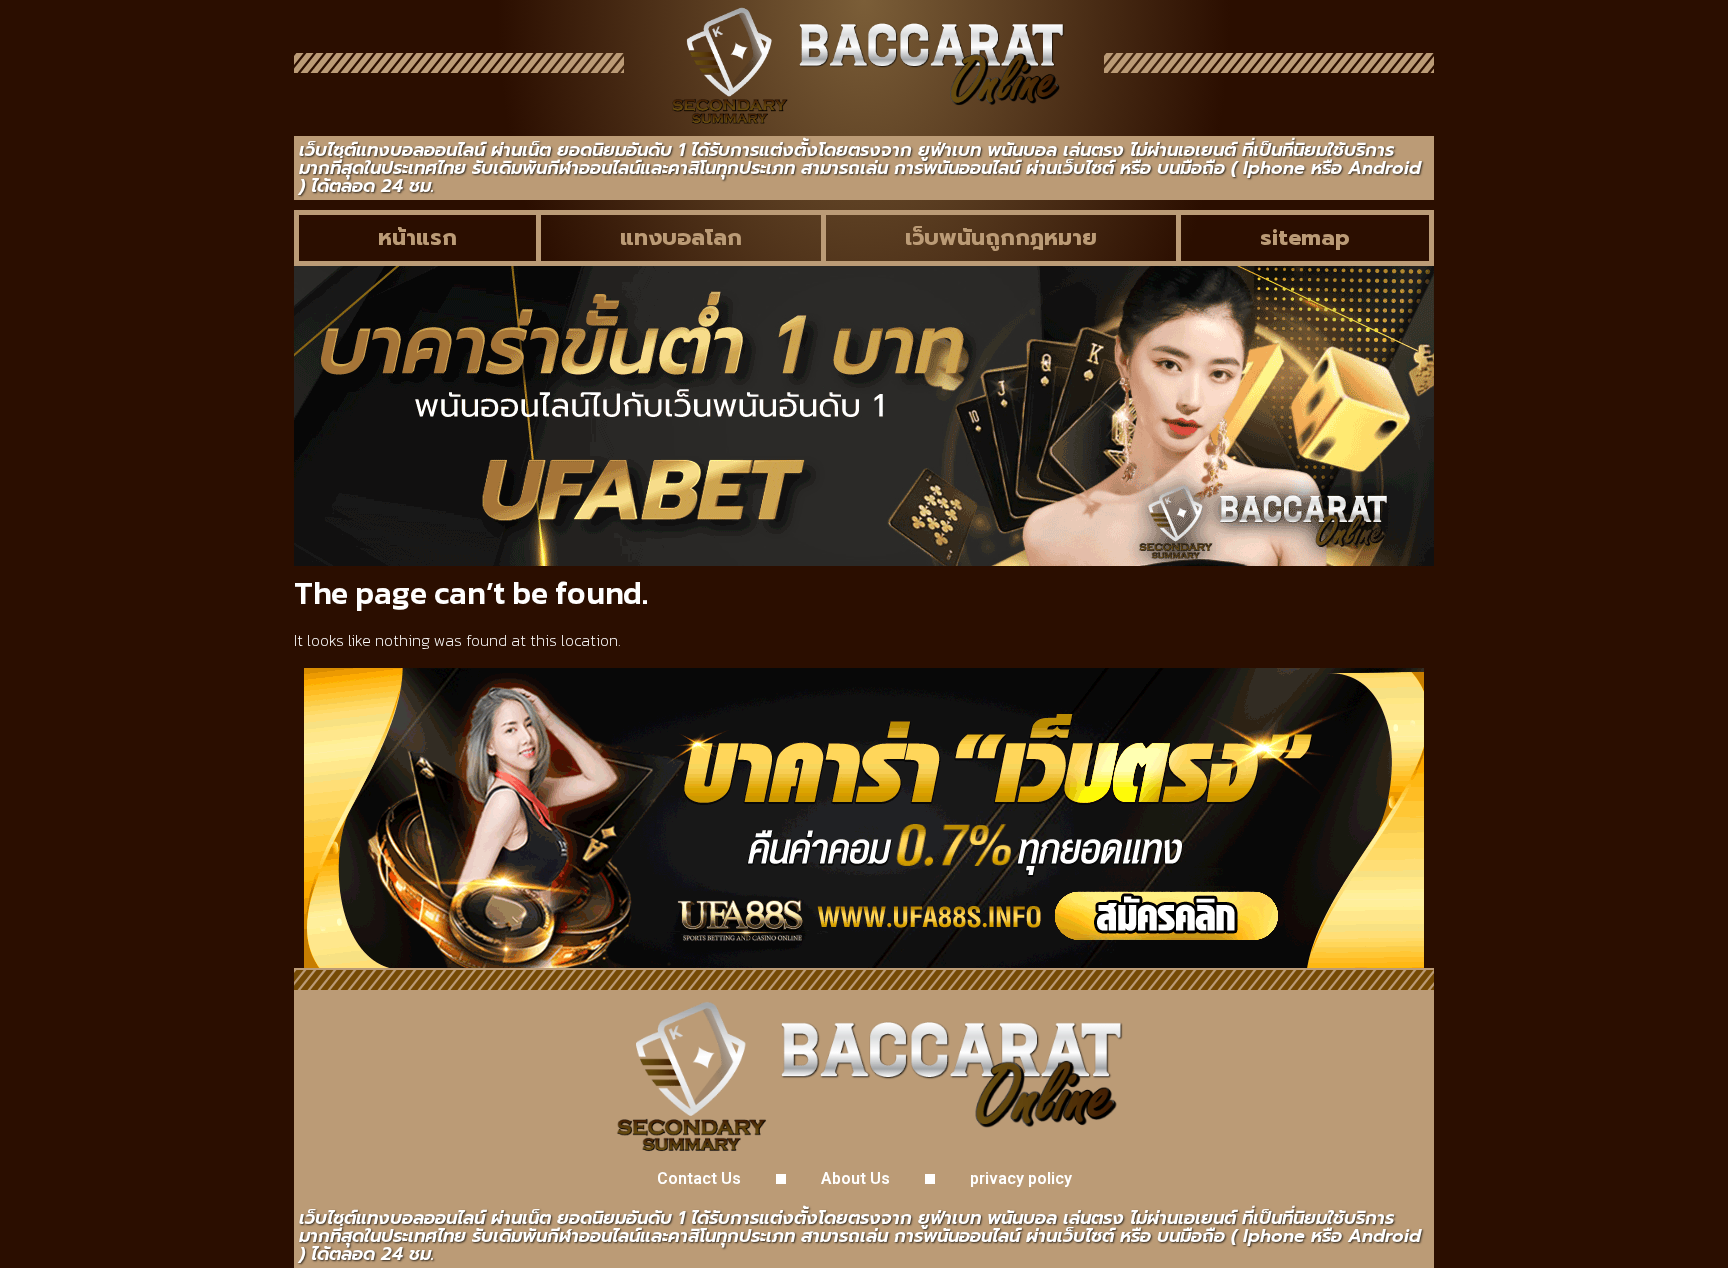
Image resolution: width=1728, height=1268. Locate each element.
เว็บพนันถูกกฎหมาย (1001, 237)
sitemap (1305, 237)
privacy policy (1021, 1178)
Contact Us (699, 1178)
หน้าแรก (417, 237)
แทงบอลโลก (681, 237)
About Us (855, 1178)
